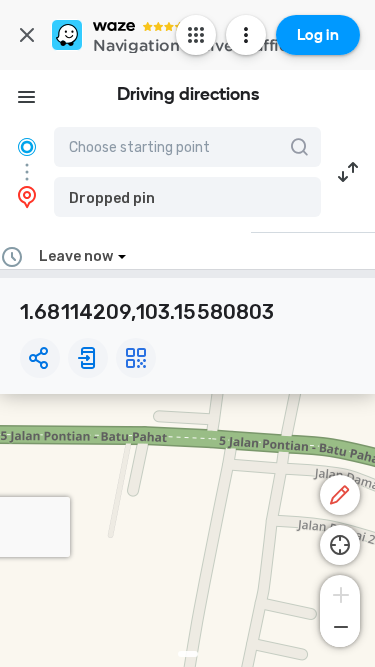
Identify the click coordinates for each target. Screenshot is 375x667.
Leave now (76, 256)
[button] (187, 197)
